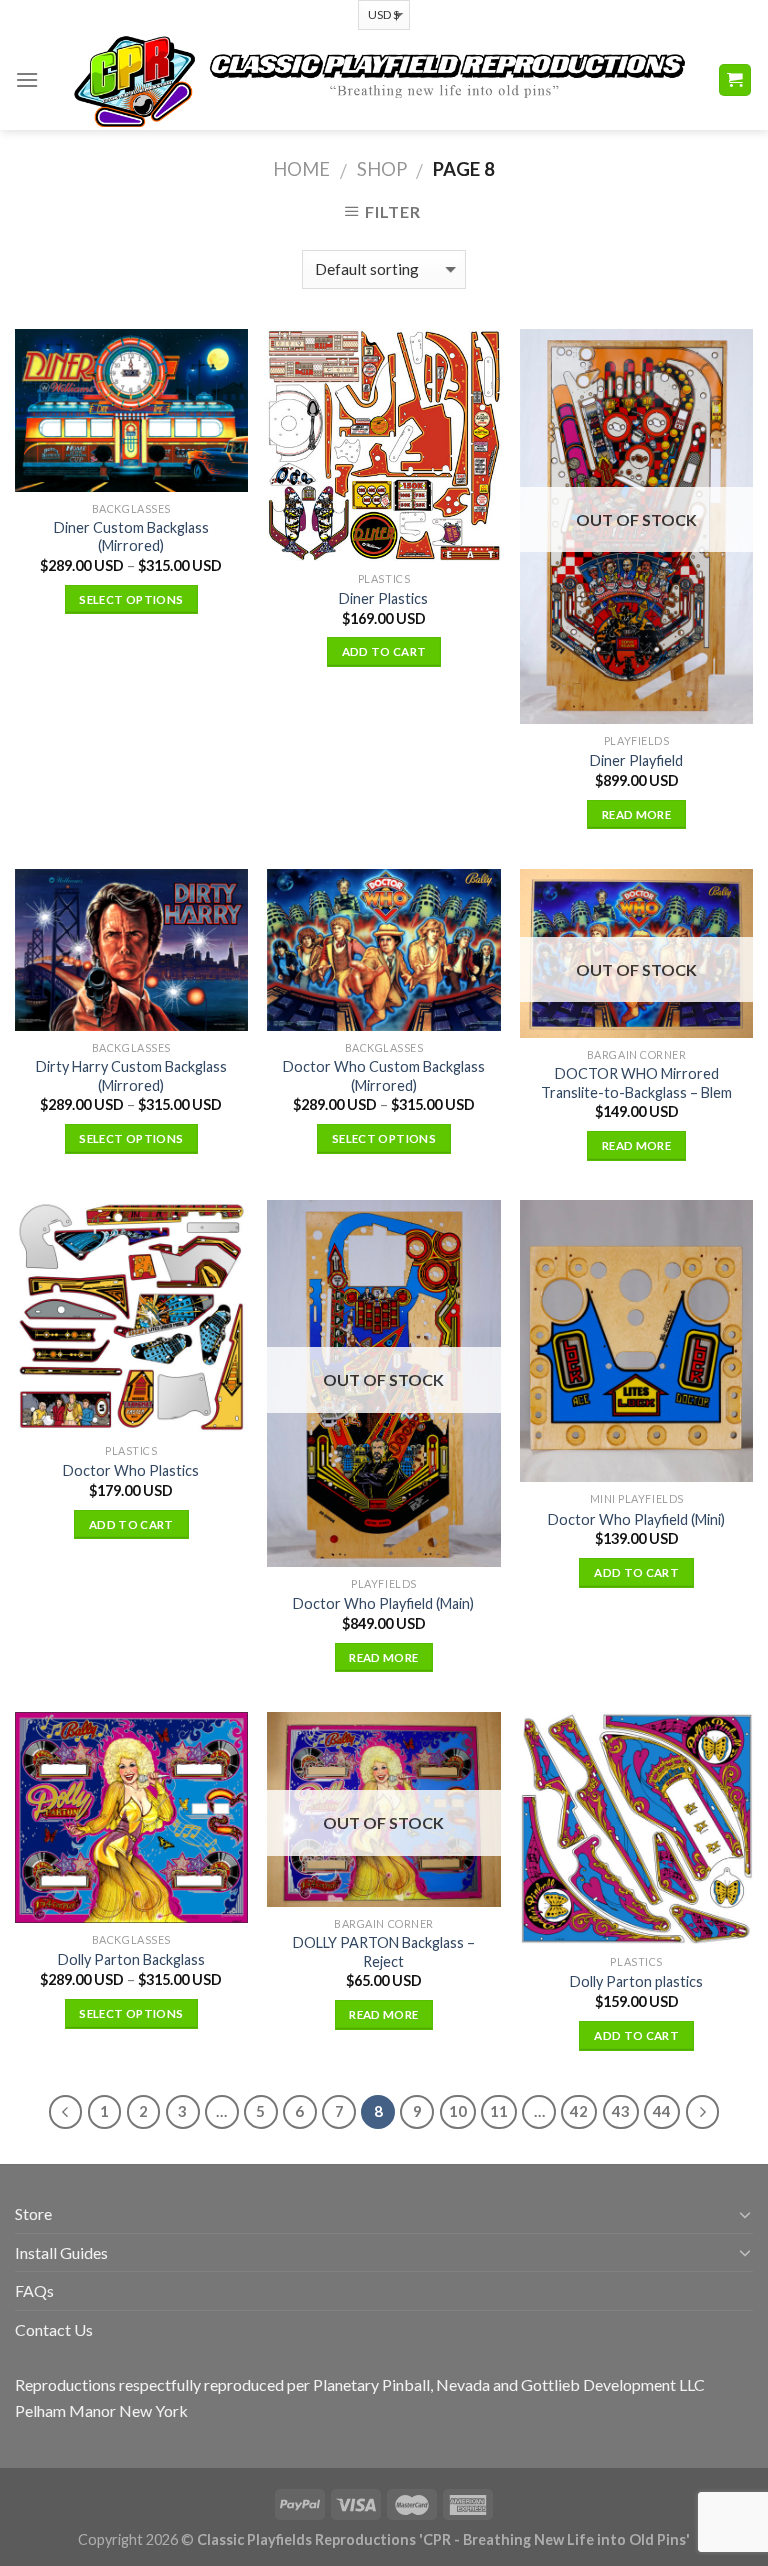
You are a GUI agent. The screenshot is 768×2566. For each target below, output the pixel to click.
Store (33, 2213)
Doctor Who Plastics (131, 1470)
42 (579, 2111)
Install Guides (61, 2252)
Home (301, 169)
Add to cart (384, 651)
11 (499, 2111)
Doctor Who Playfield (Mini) (636, 1519)
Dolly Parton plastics (636, 1981)
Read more (636, 814)
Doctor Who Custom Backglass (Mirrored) (384, 1076)
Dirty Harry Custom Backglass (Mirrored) (131, 1076)
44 (662, 2111)
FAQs (34, 2290)
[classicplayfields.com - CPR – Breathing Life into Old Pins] (378, 80)
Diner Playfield (636, 760)
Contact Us (54, 2329)
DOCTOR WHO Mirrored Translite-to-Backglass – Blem (636, 1083)
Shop (382, 169)
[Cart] (735, 80)
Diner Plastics (383, 598)
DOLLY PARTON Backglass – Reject (384, 1952)
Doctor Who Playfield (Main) (383, 1603)
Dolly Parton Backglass (131, 1959)
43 (621, 2111)
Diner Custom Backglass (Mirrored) (131, 537)
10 (458, 2111)
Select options (131, 599)
